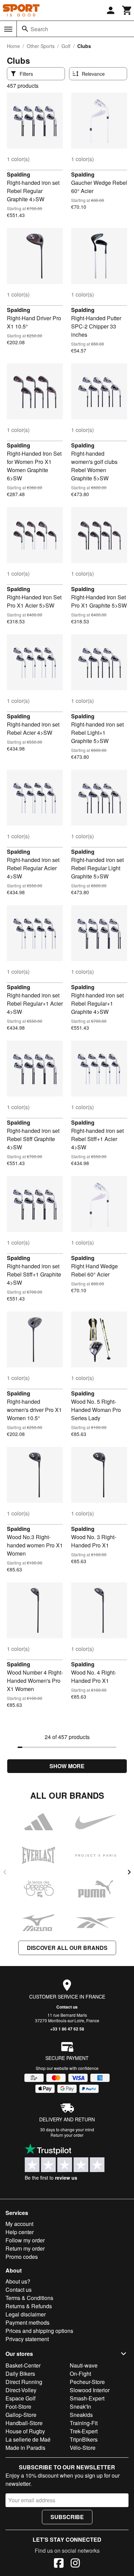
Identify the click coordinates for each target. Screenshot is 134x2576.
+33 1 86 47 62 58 (67, 2029)
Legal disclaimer (26, 2314)
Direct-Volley (21, 2390)
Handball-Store (24, 2423)
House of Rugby (25, 2431)
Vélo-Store (83, 2448)
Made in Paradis (25, 2448)
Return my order (25, 2248)
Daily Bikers (20, 2374)
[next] (129, 1872)
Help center (20, 2232)
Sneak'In (80, 2406)
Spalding (19, 174)
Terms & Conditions (29, 2298)
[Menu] (8, 29)
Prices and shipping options (39, 2331)
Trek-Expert (84, 2431)
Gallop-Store (21, 2415)
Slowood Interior (90, 2390)
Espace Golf (20, 2398)
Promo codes (22, 2257)
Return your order (67, 2135)
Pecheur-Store (87, 2382)
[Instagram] (75, 2564)
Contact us (67, 2007)
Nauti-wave (84, 2365)
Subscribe (67, 2517)
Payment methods (27, 2322)
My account (19, 2224)
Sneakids (81, 2415)
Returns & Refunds (29, 2306)
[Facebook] (59, 2564)
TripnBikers (84, 2439)
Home (13, 46)
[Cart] (127, 10)
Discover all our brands (67, 1948)
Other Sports (41, 46)
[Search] (25, 29)
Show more (67, 1766)
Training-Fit (84, 2423)
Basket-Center (23, 2365)
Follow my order (25, 2240)
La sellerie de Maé (28, 2439)
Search (39, 29)
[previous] (5, 1872)
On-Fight (80, 2374)
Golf (66, 46)
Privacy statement (27, 2339)
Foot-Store (18, 2406)
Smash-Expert (87, 2398)
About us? (18, 2281)
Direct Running (24, 2382)
